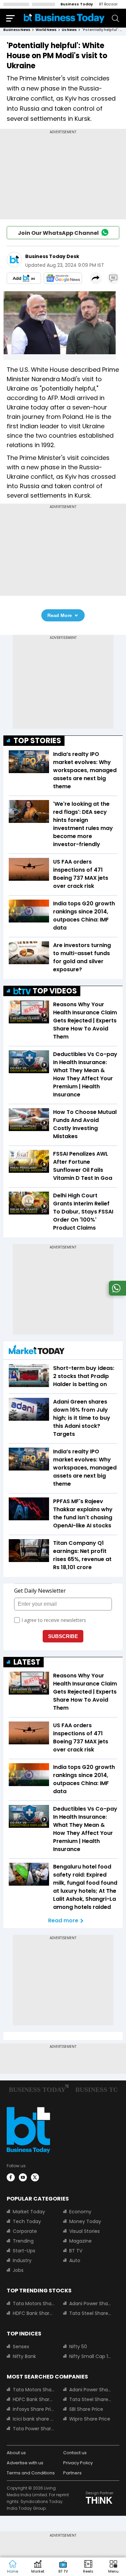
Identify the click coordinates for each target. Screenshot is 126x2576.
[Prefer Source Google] (24, 278)
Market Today (29, 2212)
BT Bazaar (108, 4)
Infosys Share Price (34, 2409)
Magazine (80, 2241)
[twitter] (35, 2177)
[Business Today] (64, 18)
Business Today (77, 4)
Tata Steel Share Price (90, 2313)
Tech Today (27, 2221)
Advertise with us (25, 2463)
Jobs (18, 2270)
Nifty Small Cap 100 (90, 2356)
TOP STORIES (37, 741)
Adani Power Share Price (90, 2303)
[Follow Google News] (63, 278)
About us (16, 2453)
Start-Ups (24, 2251)
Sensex (21, 2347)
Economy (80, 2212)
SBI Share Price (86, 2409)
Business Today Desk (52, 256)
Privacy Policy (78, 2463)
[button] (113, 2567)
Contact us (75, 2453)
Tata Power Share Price (34, 2429)
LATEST (27, 1662)
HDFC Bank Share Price (34, 2313)
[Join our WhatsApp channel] (116, 1294)
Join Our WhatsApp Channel (58, 233)
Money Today (85, 2221)
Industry (22, 2260)
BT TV (76, 2251)
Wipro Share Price (90, 2419)
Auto (75, 2260)
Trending (23, 2241)
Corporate (25, 2231)
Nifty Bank (24, 2356)
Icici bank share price (34, 2419)
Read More (60, 615)
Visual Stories (85, 2231)
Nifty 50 (78, 2347)
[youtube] (23, 2177)
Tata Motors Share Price (34, 2303)
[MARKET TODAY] (37, 1351)
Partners (72, 2473)
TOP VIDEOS (55, 991)
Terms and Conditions (31, 2473)
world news (46, 30)
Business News (17, 30)
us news (69, 30)
